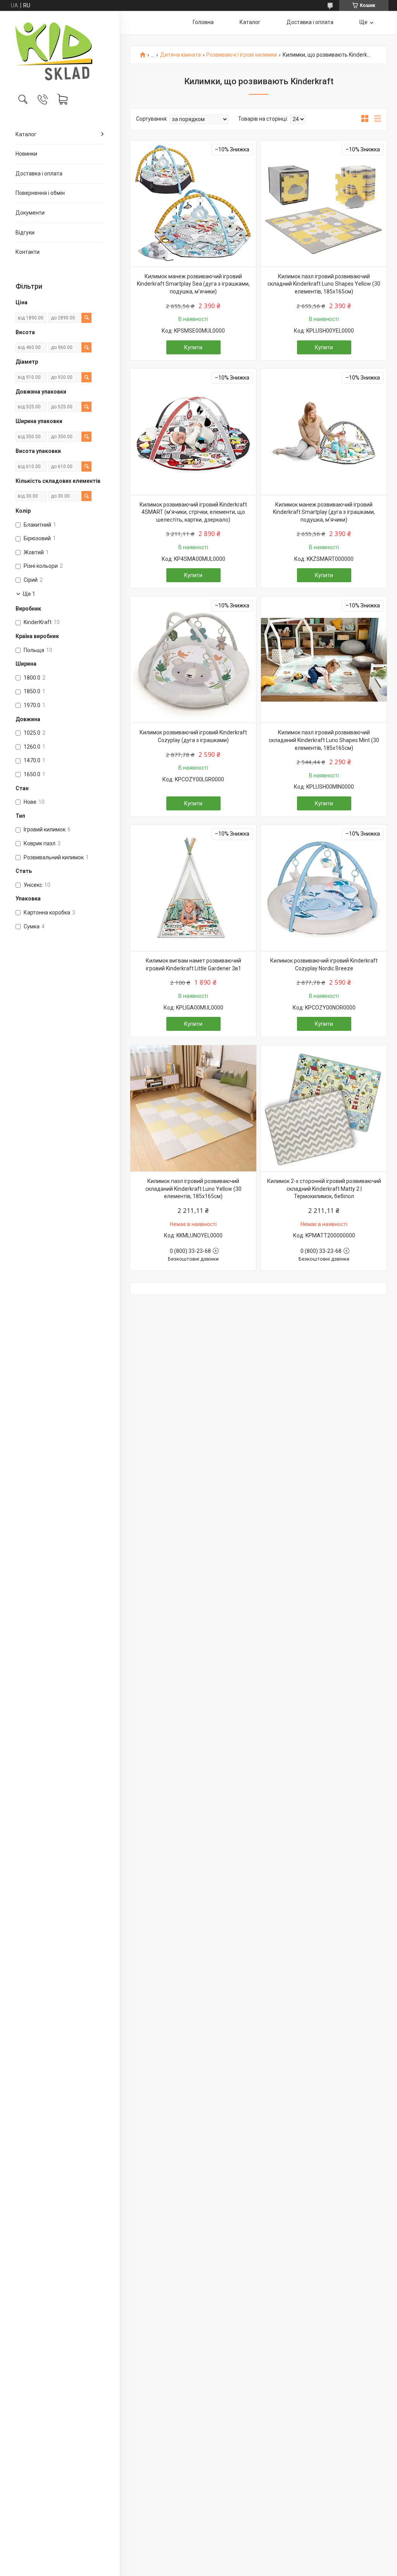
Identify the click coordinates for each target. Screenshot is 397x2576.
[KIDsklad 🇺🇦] (60, 51)
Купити (193, 347)
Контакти (28, 252)
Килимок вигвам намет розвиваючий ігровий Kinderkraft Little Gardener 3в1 (193, 964)
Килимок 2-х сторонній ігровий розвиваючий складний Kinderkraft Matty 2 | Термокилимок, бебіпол (324, 1189)
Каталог (26, 134)
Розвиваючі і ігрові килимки (242, 55)
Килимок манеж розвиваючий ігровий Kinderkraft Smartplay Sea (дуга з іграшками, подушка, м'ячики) (193, 284)
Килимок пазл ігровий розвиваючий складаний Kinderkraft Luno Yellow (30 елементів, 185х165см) (193, 1189)
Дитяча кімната (180, 55)
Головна (203, 22)
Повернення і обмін (40, 193)
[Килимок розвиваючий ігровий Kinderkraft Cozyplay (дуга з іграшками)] (193, 660)
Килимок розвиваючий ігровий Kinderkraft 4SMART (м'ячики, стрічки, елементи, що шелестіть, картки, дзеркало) (193, 512)
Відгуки (25, 232)
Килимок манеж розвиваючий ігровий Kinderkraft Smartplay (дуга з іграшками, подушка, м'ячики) (324, 512)
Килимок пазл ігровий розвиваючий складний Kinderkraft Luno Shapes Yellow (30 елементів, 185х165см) (324, 284)
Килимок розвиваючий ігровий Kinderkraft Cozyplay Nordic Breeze (324, 964)
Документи (30, 213)
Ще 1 (29, 594)
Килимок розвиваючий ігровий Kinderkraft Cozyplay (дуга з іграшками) (193, 736)
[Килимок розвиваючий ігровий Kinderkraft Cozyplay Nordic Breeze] (324, 888)
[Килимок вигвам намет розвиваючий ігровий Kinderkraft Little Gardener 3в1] (193, 888)
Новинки (26, 154)
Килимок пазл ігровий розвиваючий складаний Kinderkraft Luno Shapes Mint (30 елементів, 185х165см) (324, 740)
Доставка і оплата (39, 173)
